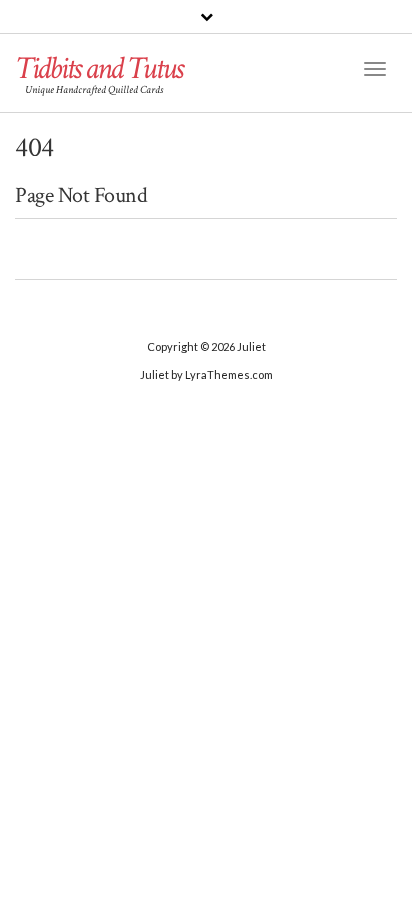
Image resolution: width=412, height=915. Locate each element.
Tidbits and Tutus (98, 68)
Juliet (251, 346)
